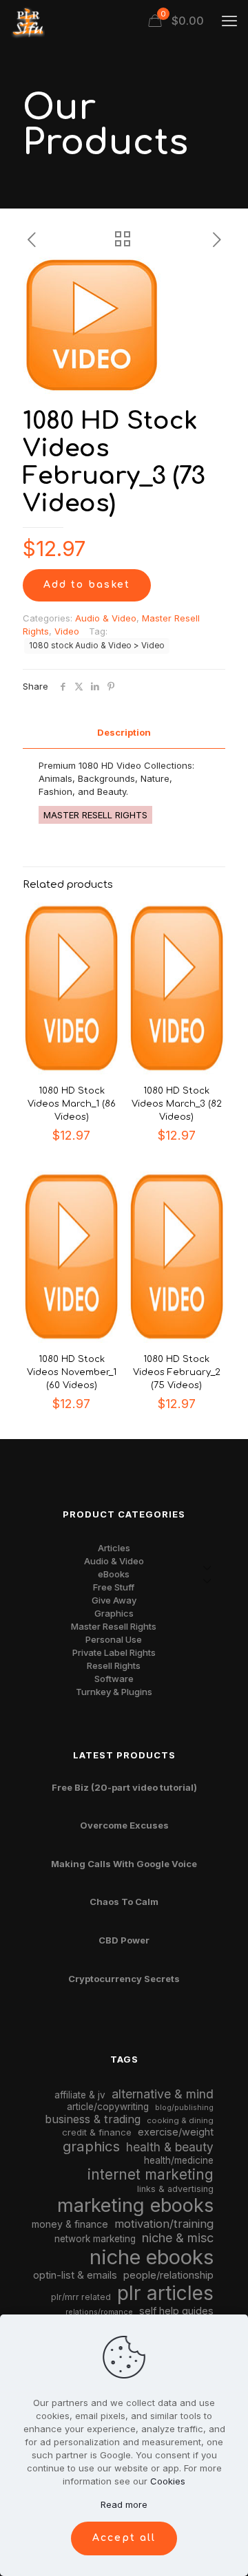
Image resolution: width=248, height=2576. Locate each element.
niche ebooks (152, 2257)
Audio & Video (106, 618)
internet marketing (151, 2174)
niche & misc (178, 2238)
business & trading (93, 2119)
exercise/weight (176, 2132)
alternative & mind (163, 2094)
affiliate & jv (80, 2095)
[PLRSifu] (28, 21)
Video (67, 631)
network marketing (95, 2239)
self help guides (176, 2311)
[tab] (124, 733)
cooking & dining (180, 2120)
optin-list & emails (75, 2275)
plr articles (165, 2293)
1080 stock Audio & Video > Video (97, 646)
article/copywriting (108, 2107)
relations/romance (99, 2312)
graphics (91, 2146)
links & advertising (175, 2189)
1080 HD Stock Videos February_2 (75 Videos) (177, 1372)
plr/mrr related (81, 2297)
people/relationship (168, 2275)
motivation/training (164, 2224)
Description (124, 732)
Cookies (168, 2481)
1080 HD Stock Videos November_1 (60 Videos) (72, 1372)
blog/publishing (184, 2108)
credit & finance (97, 2132)
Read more (124, 2504)
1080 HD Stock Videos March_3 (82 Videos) (177, 1104)
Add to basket (87, 585)
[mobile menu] (229, 21)
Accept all (124, 2538)
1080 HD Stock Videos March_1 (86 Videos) (72, 1104)
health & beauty (170, 2147)
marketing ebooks (135, 2205)
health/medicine (179, 2160)
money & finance (70, 2224)
